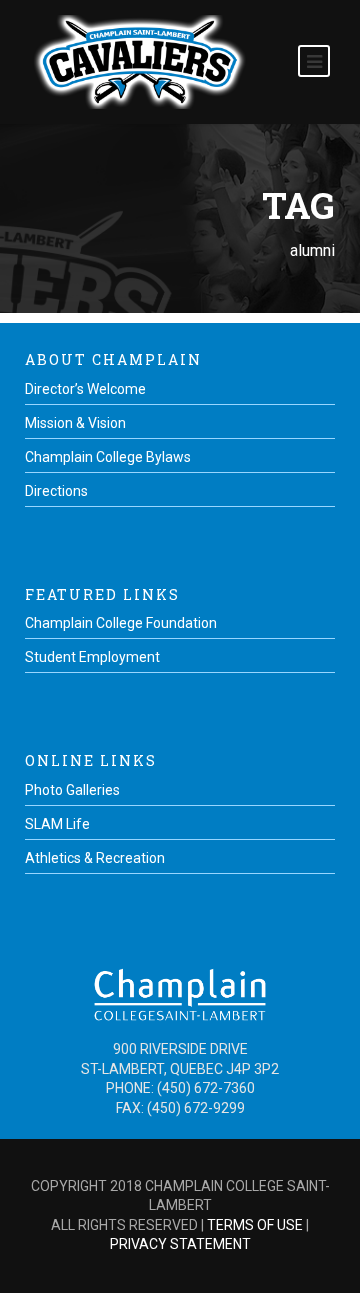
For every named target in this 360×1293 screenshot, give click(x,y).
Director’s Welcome (85, 389)
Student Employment (92, 657)
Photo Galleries (72, 790)
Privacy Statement (180, 1244)
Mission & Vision (75, 423)
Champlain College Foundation (121, 623)
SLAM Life (57, 824)
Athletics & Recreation (95, 858)
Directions (56, 491)
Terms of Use (255, 1225)
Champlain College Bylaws (108, 457)
